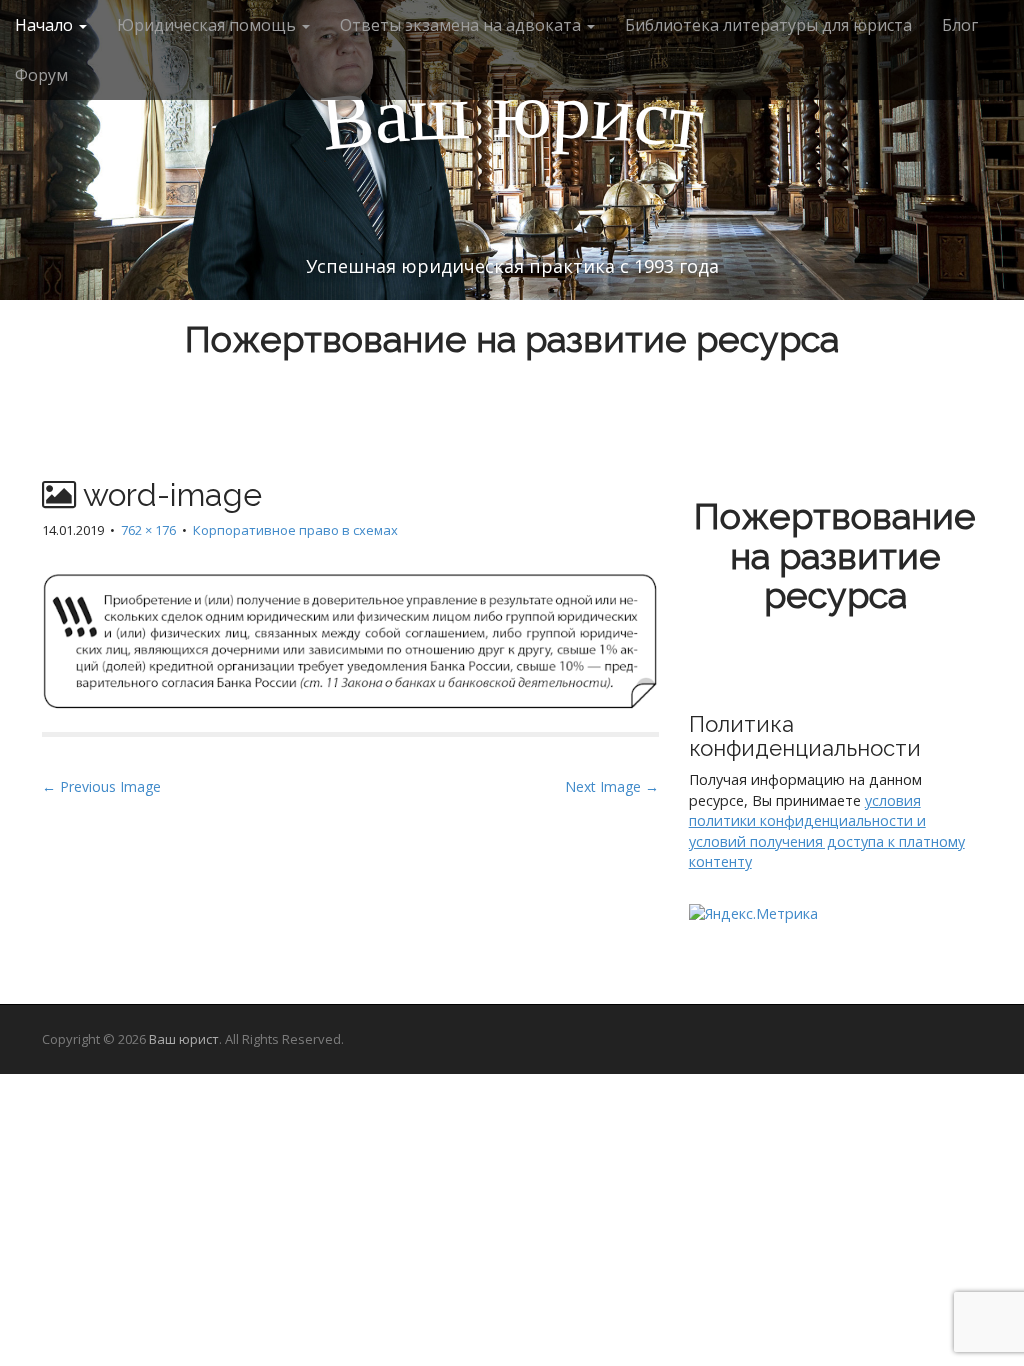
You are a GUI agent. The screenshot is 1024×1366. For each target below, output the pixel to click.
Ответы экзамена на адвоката (462, 25)
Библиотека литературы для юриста (768, 25)
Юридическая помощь (208, 25)
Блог (960, 25)
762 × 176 (148, 530)
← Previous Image (101, 786)
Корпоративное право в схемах (295, 530)
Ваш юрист (184, 1039)
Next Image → (612, 786)
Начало (46, 25)
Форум (41, 75)
